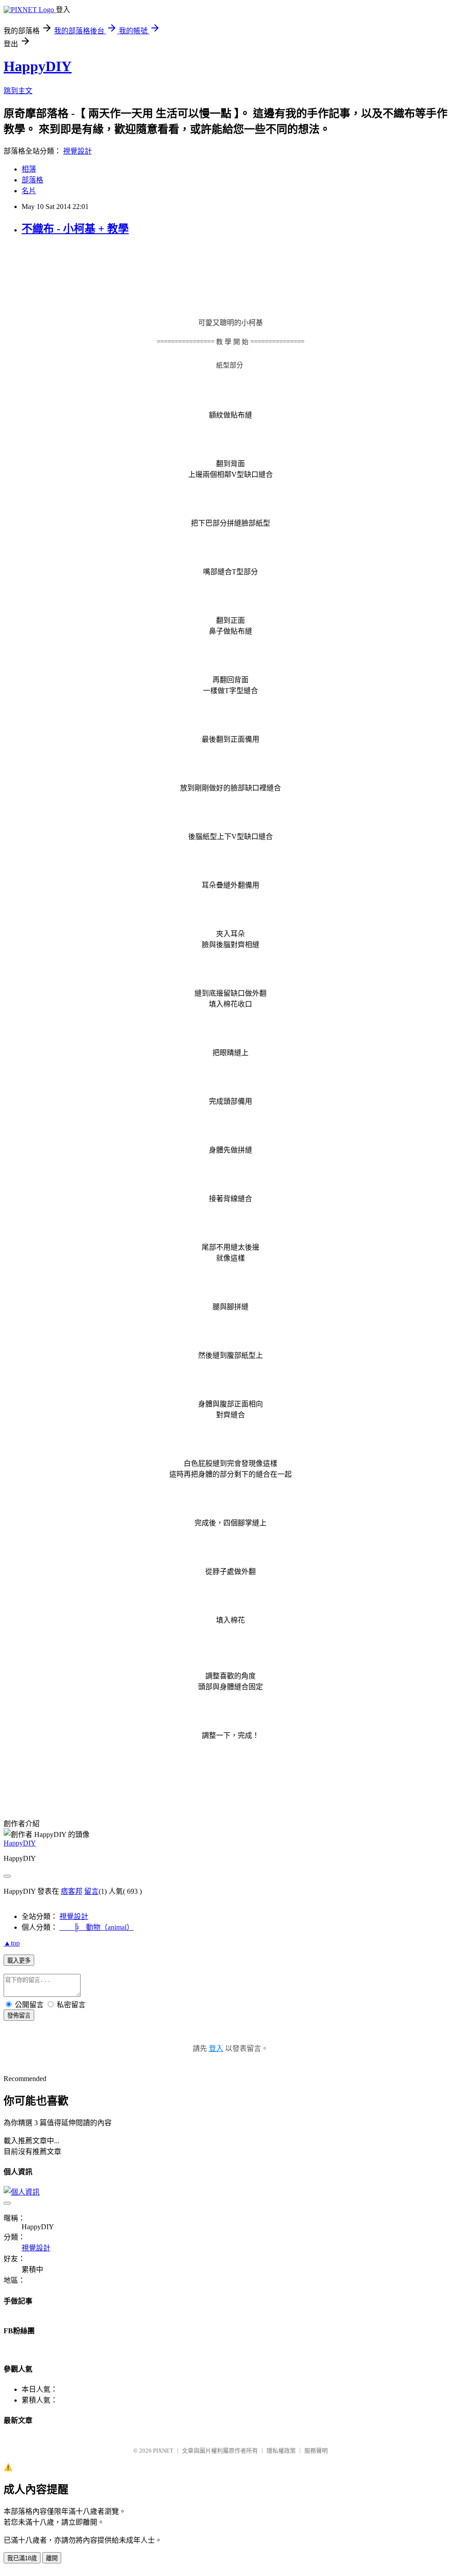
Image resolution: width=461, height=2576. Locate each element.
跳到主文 (18, 91)
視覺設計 (77, 151)
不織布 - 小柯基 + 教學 (75, 229)
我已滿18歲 (22, 2558)
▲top (12, 1943)
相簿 (29, 169)
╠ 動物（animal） (97, 1927)
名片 (29, 191)
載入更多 (19, 1961)
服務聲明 (316, 2451)
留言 (91, 1891)
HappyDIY (38, 66)
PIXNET (163, 2451)
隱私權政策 (281, 2451)
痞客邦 (72, 1891)
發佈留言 (19, 2016)
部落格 (32, 180)
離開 (52, 2558)
